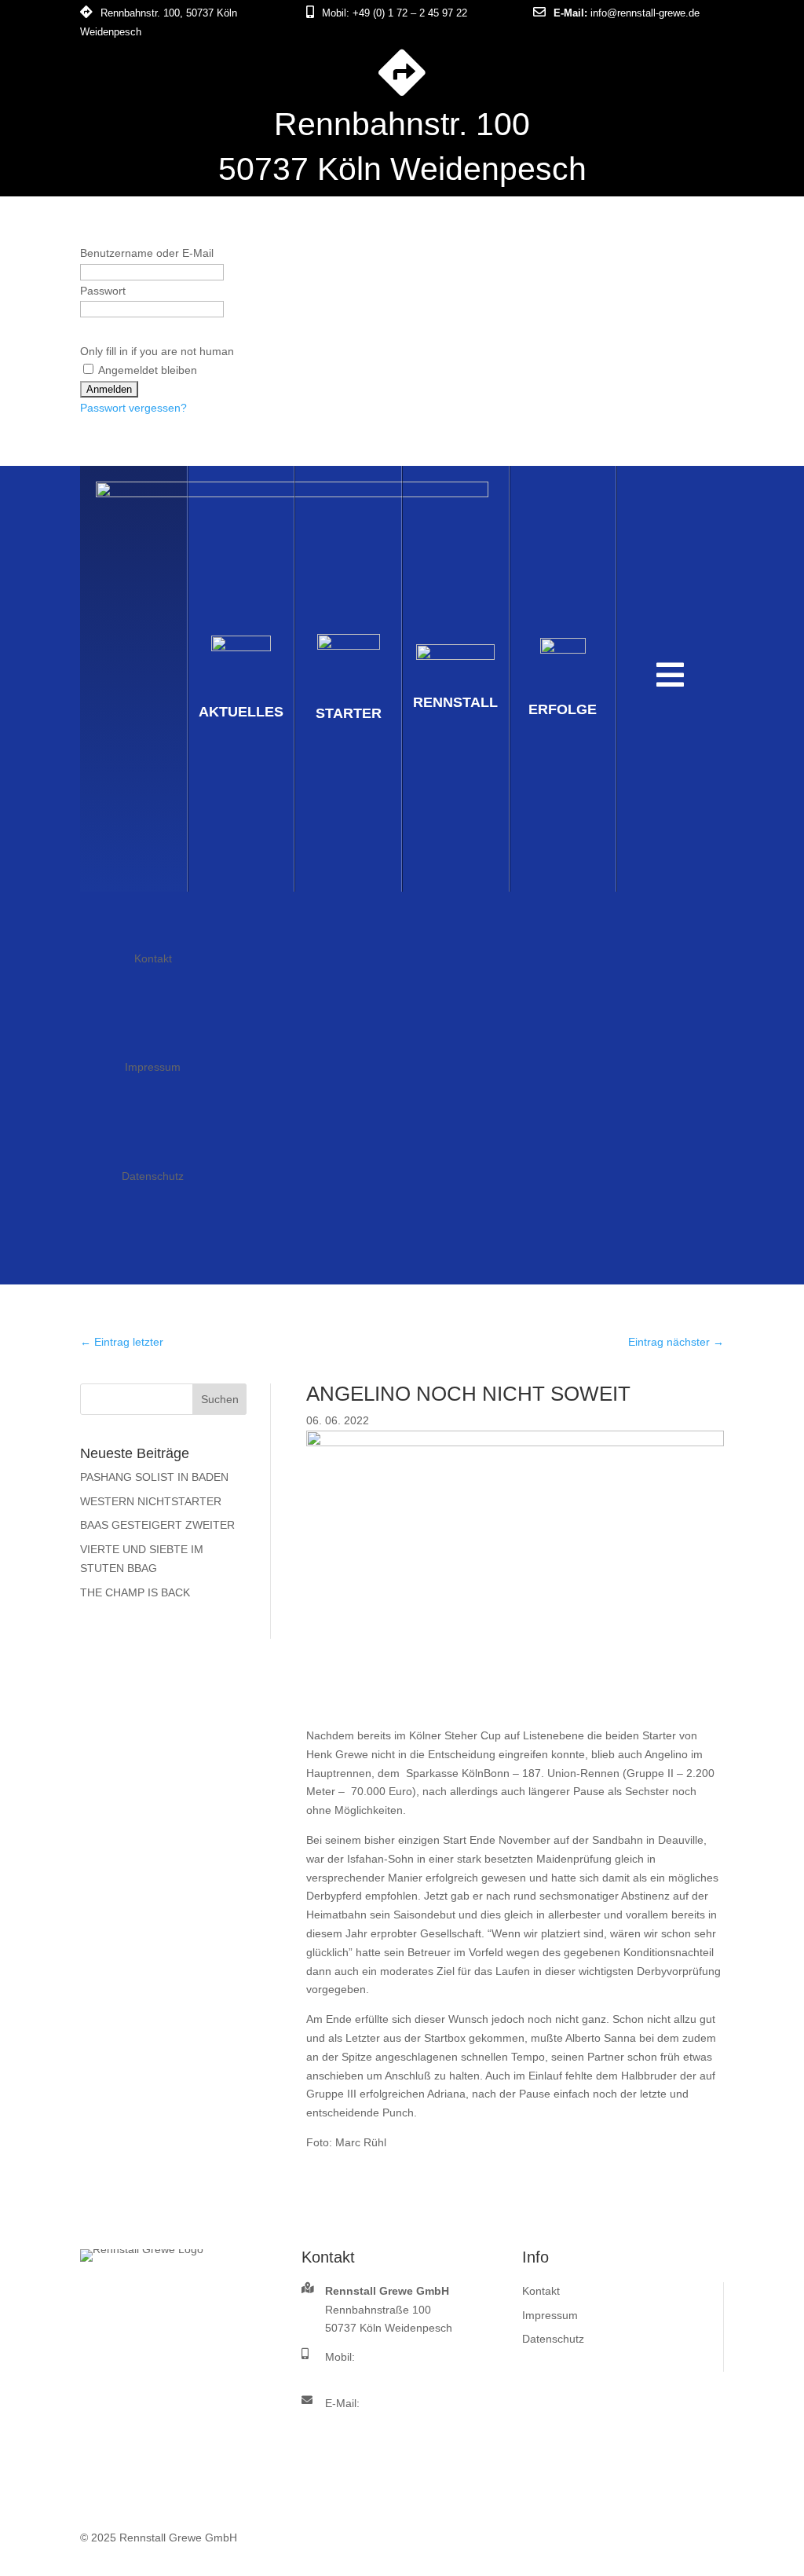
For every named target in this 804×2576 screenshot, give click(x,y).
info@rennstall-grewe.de (645, 13)
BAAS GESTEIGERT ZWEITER (157, 1525)
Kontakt (153, 958)
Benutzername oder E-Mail (147, 253)
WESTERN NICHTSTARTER (151, 1501)
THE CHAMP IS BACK (135, 1592)
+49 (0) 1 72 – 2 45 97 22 (410, 13)
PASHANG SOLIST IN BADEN (154, 1477)
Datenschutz (153, 1176)
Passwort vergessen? (133, 408)
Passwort (103, 291)
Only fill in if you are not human (157, 351)
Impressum (153, 1067)
